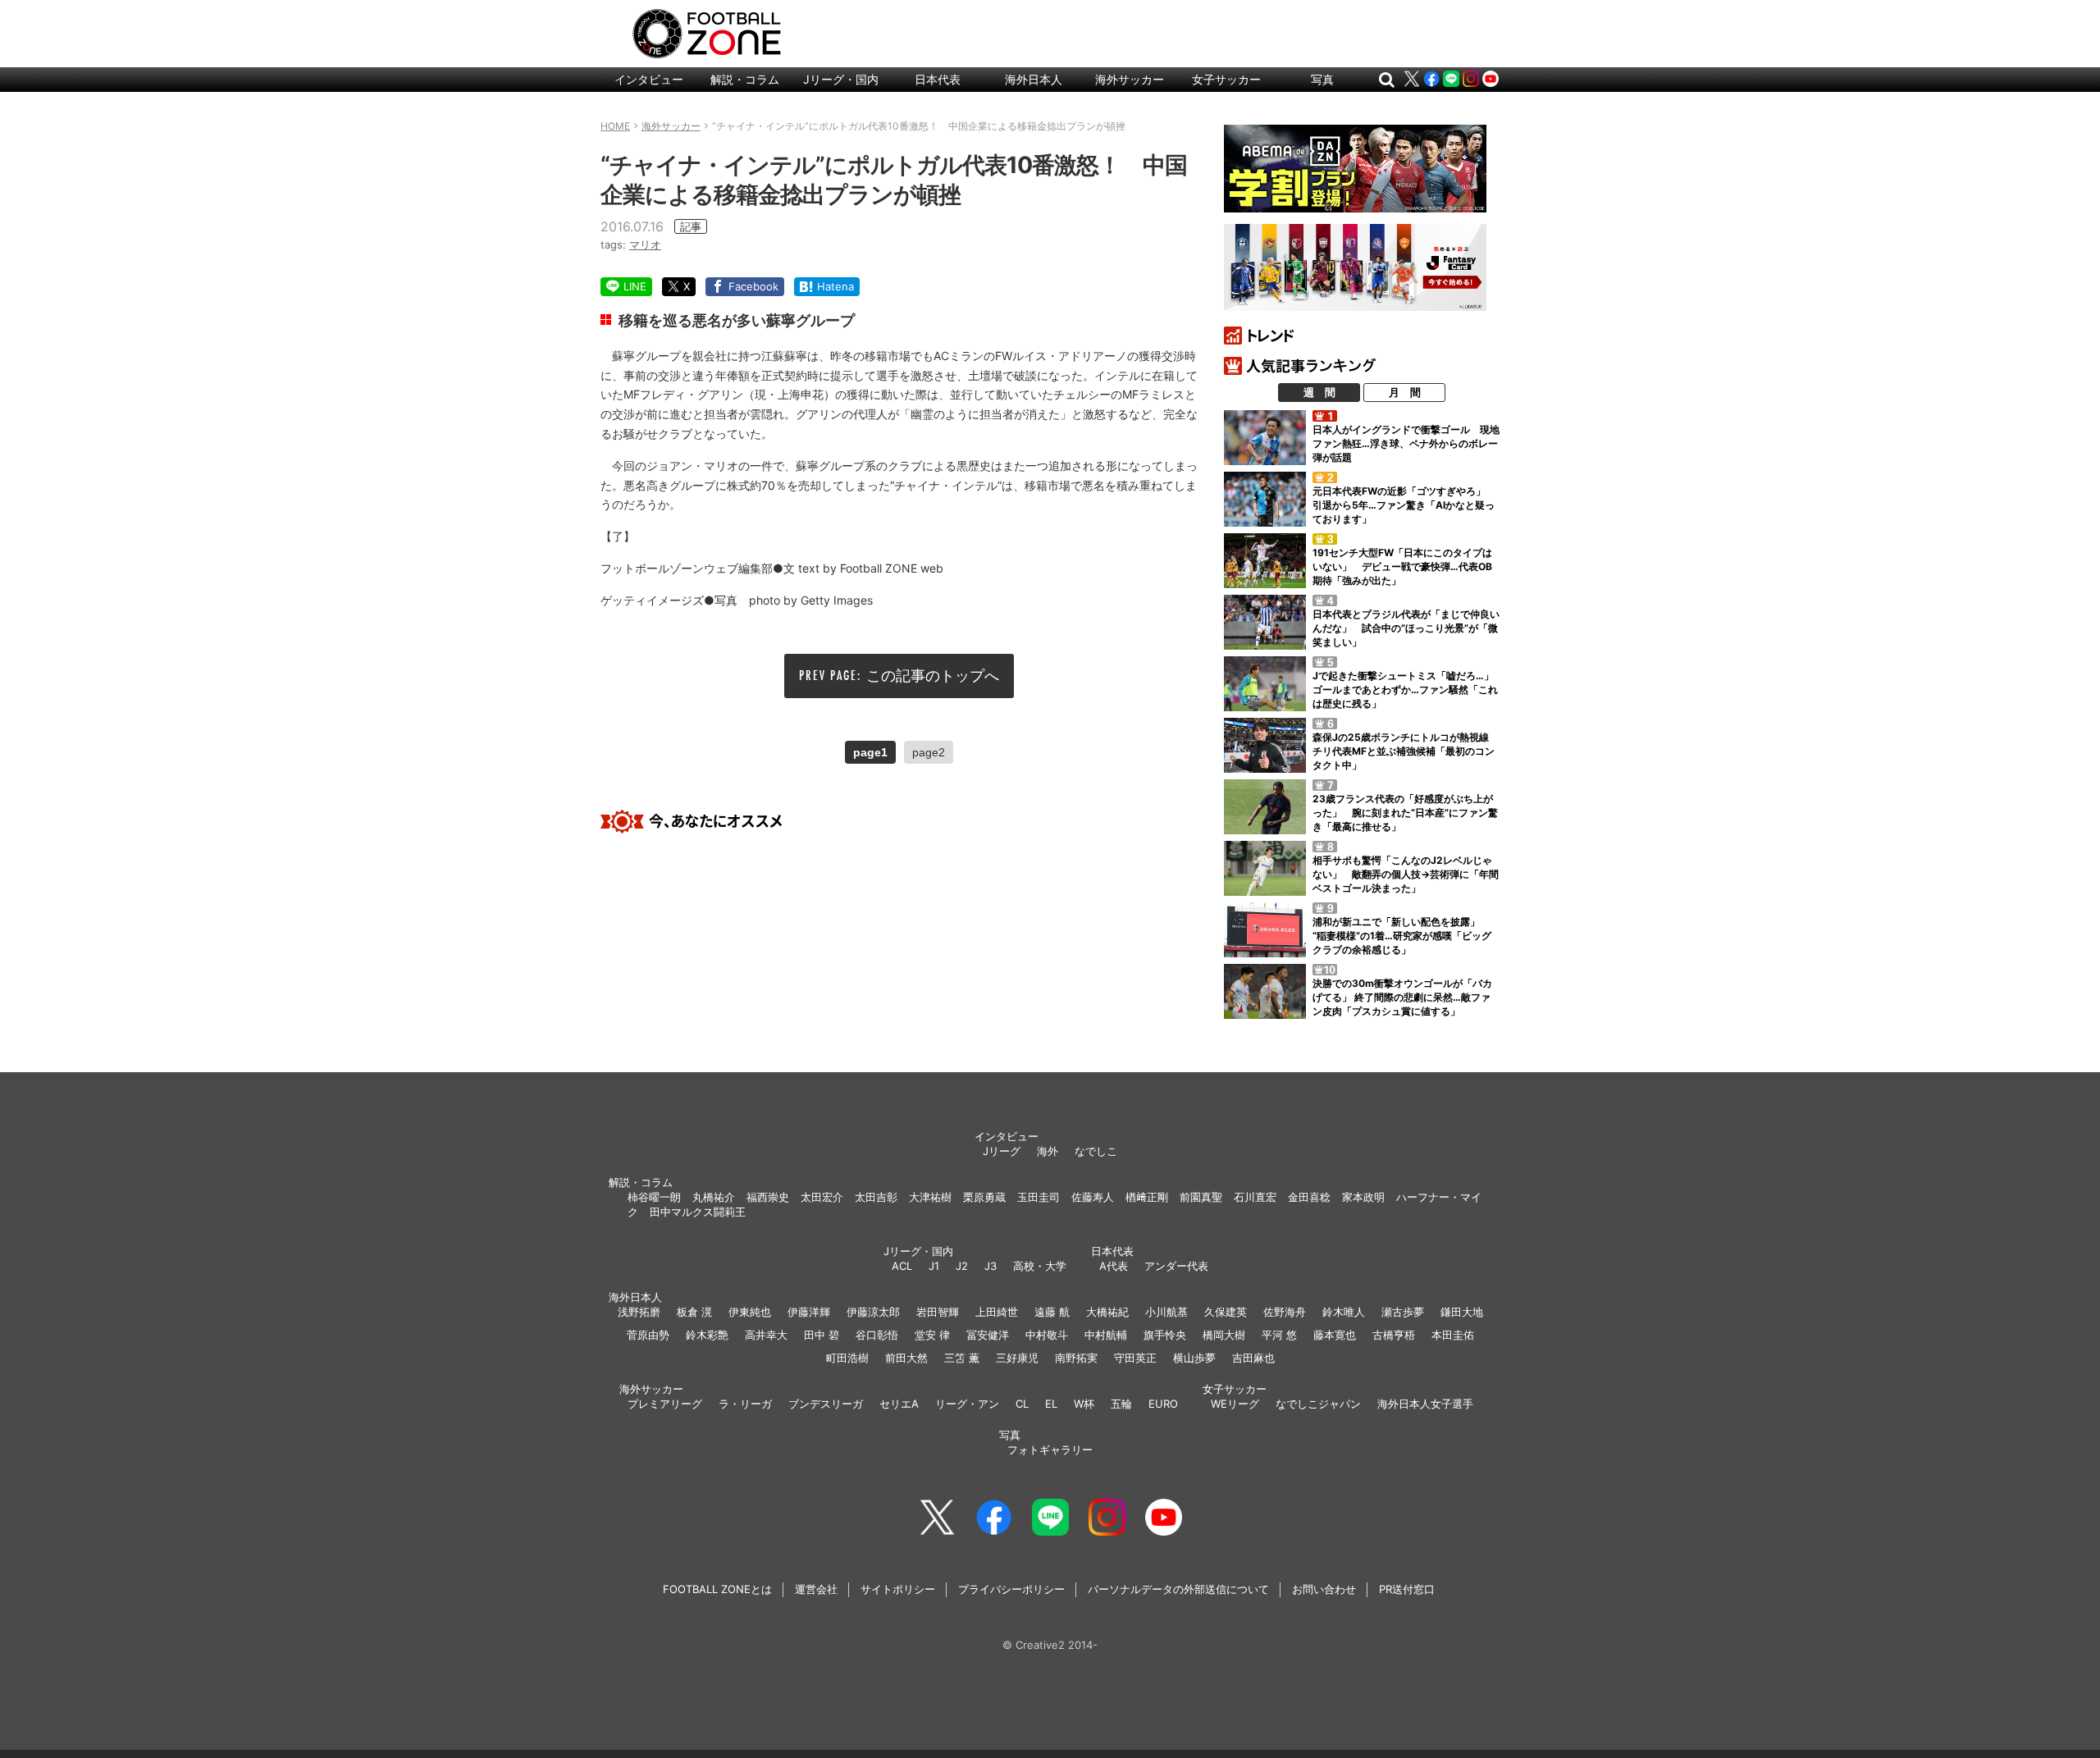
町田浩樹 (847, 1358)
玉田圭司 (1039, 1197)
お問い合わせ (1324, 1589)
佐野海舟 (1285, 1312)
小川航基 (1166, 1312)
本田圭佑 (1453, 1335)
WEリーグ (1235, 1404)
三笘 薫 (962, 1358)
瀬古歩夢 (1403, 1312)
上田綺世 (997, 1312)
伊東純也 (750, 1312)
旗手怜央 (1165, 1335)
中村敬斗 (1047, 1335)
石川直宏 (1255, 1197)
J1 (934, 1266)
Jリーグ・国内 (841, 79)
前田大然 (906, 1358)
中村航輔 (1106, 1335)
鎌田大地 (1462, 1312)
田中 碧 (822, 1335)
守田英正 (1135, 1358)
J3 (991, 1266)
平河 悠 (1279, 1335)
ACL (902, 1266)
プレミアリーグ (665, 1404)
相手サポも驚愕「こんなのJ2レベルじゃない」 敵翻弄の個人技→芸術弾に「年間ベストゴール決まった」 (1406, 874)
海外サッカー (1130, 79)
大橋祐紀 (1107, 1312)
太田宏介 (822, 1197)
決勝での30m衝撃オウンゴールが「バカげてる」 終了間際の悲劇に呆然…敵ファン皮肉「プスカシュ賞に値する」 (1402, 997)
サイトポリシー (898, 1589)
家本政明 (1363, 1197)
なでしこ (1096, 1151)
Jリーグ (1002, 1151)
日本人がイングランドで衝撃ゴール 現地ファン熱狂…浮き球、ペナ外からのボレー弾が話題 (1406, 443)
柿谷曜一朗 (654, 1197)
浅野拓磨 (639, 1312)
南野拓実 (1076, 1358)
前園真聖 (1201, 1197)
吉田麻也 (1253, 1358)
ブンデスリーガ (826, 1404)
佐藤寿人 (1093, 1197)
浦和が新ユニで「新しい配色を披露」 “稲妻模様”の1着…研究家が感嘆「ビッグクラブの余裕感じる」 (1402, 936)
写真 (1322, 79)
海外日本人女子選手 (1425, 1404)
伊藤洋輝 (809, 1312)
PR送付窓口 (1407, 1589)
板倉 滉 (694, 1312)
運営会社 (816, 1589)
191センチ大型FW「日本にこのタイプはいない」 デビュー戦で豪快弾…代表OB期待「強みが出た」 (1402, 566)
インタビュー (649, 79)
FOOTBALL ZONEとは (717, 1589)
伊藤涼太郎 (873, 1312)
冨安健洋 (988, 1335)
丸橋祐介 (714, 1197)
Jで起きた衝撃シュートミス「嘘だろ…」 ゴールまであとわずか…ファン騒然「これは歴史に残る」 (1408, 690)
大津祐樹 (930, 1197)
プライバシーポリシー (1011, 1589)
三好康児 (1017, 1358)
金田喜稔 (1309, 1197)
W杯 (1084, 1404)
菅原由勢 (648, 1335)
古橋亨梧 (1394, 1335)
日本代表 (938, 79)
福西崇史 (768, 1197)
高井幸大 (766, 1335)
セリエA (899, 1404)
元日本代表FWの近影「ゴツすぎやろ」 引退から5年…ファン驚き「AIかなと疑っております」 (1404, 505)
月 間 (1405, 392)
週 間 (1319, 392)
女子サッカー (1226, 79)
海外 (1048, 1151)
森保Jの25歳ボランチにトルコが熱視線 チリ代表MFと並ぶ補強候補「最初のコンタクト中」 (1406, 751)
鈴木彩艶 (707, 1335)
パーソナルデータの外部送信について (1178, 1589)
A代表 (1114, 1266)
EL (1051, 1404)
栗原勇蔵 (984, 1197)
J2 (962, 1266)
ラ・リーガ (745, 1404)
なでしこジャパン (1318, 1404)
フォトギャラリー (1050, 1450)
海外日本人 (1034, 79)
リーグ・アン (967, 1404)
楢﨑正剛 (1147, 1197)
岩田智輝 (938, 1312)
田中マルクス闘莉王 (698, 1212)
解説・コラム (745, 79)
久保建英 (1226, 1312)
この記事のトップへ (933, 676)
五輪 (1121, 1404)
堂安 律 (932, 1335)
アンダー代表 (1176, 1266)
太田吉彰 (876, 1197)
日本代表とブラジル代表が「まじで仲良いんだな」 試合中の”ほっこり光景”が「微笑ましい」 (1406, 628)
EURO (1163, 1404)
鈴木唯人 (1344, 1312)
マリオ (645, 244)
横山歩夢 (1194, 1358)
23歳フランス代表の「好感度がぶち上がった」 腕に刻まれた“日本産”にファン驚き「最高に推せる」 (1405, 813)
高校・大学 (1040, 1266)
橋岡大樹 (1224, 1335)
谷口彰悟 (877, 1335)
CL (1022, 1404)
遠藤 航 (1052, 1312)
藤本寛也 (1335, 1335)
